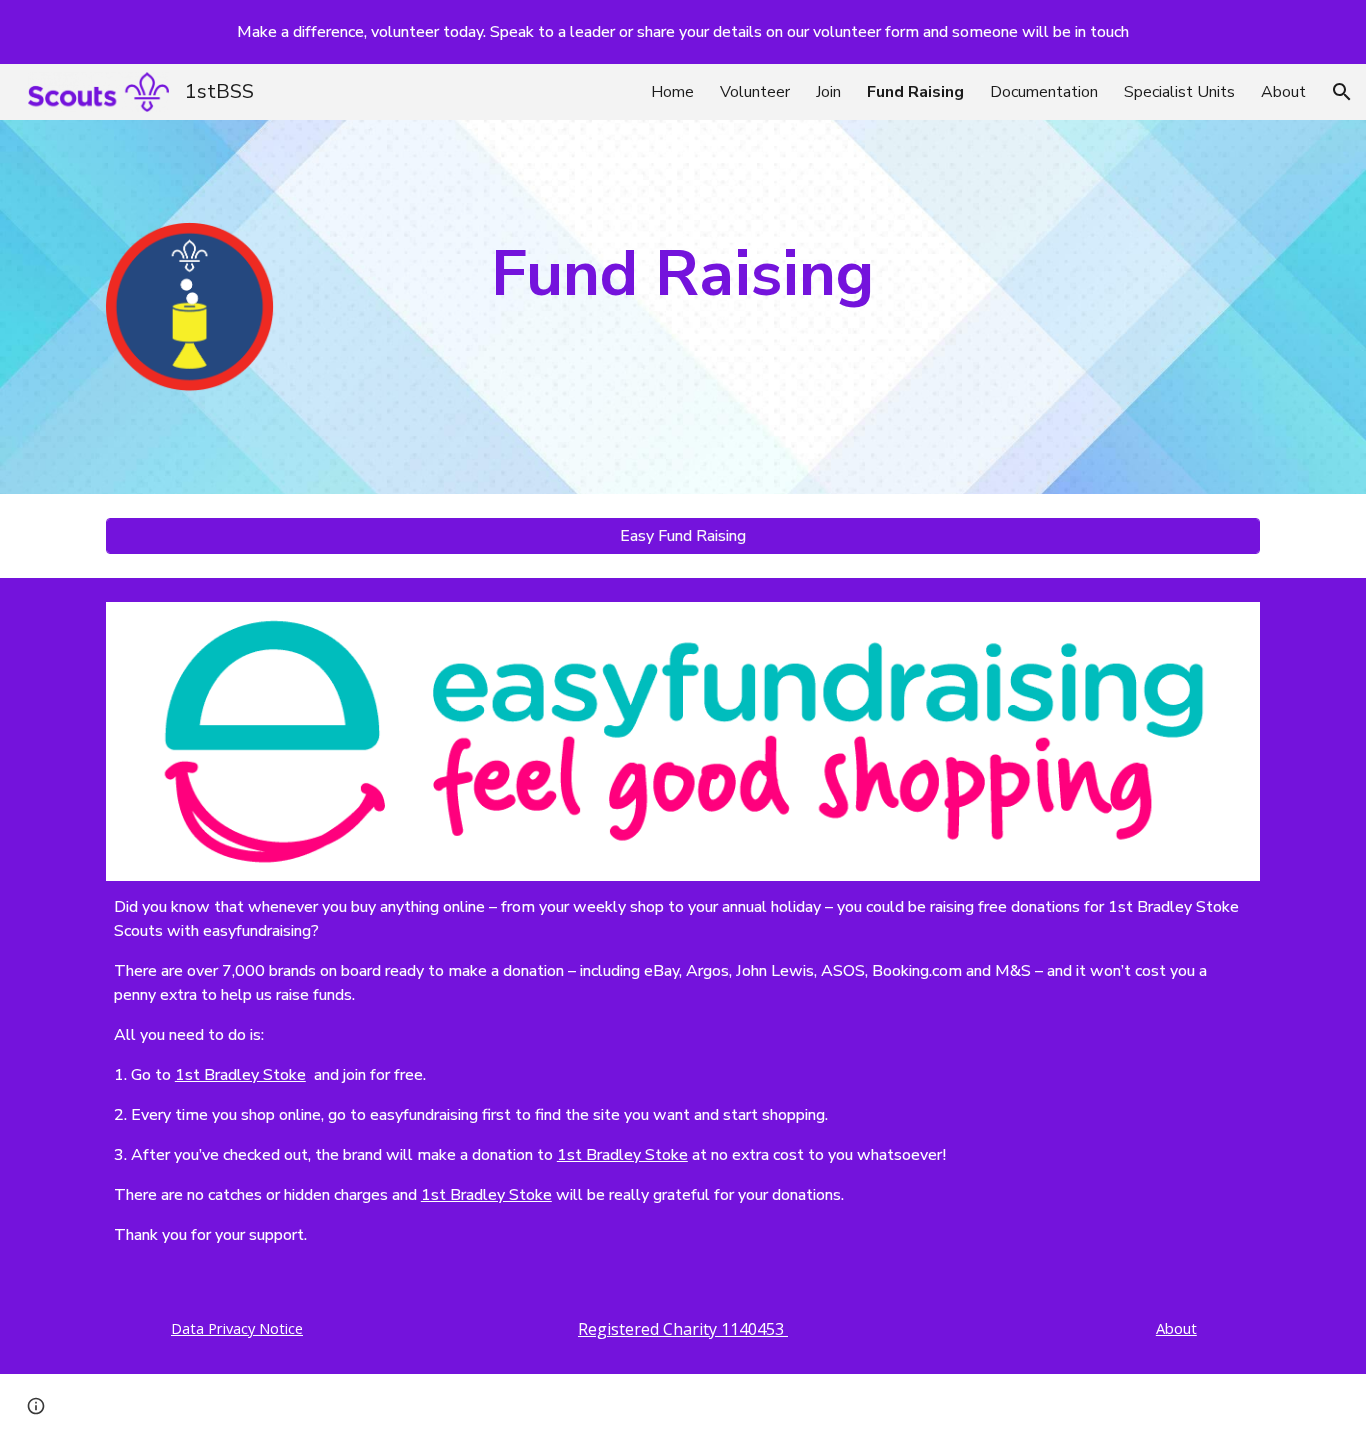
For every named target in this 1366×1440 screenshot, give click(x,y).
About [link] (1283, 92)
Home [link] (672, 92)
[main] (683, 274)
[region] (683, 32)
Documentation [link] (1044, 92)
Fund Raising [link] (915, 92)
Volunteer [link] (755, 92)
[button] (1342, 92)
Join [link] (828, 92)
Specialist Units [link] (1179, 92)
